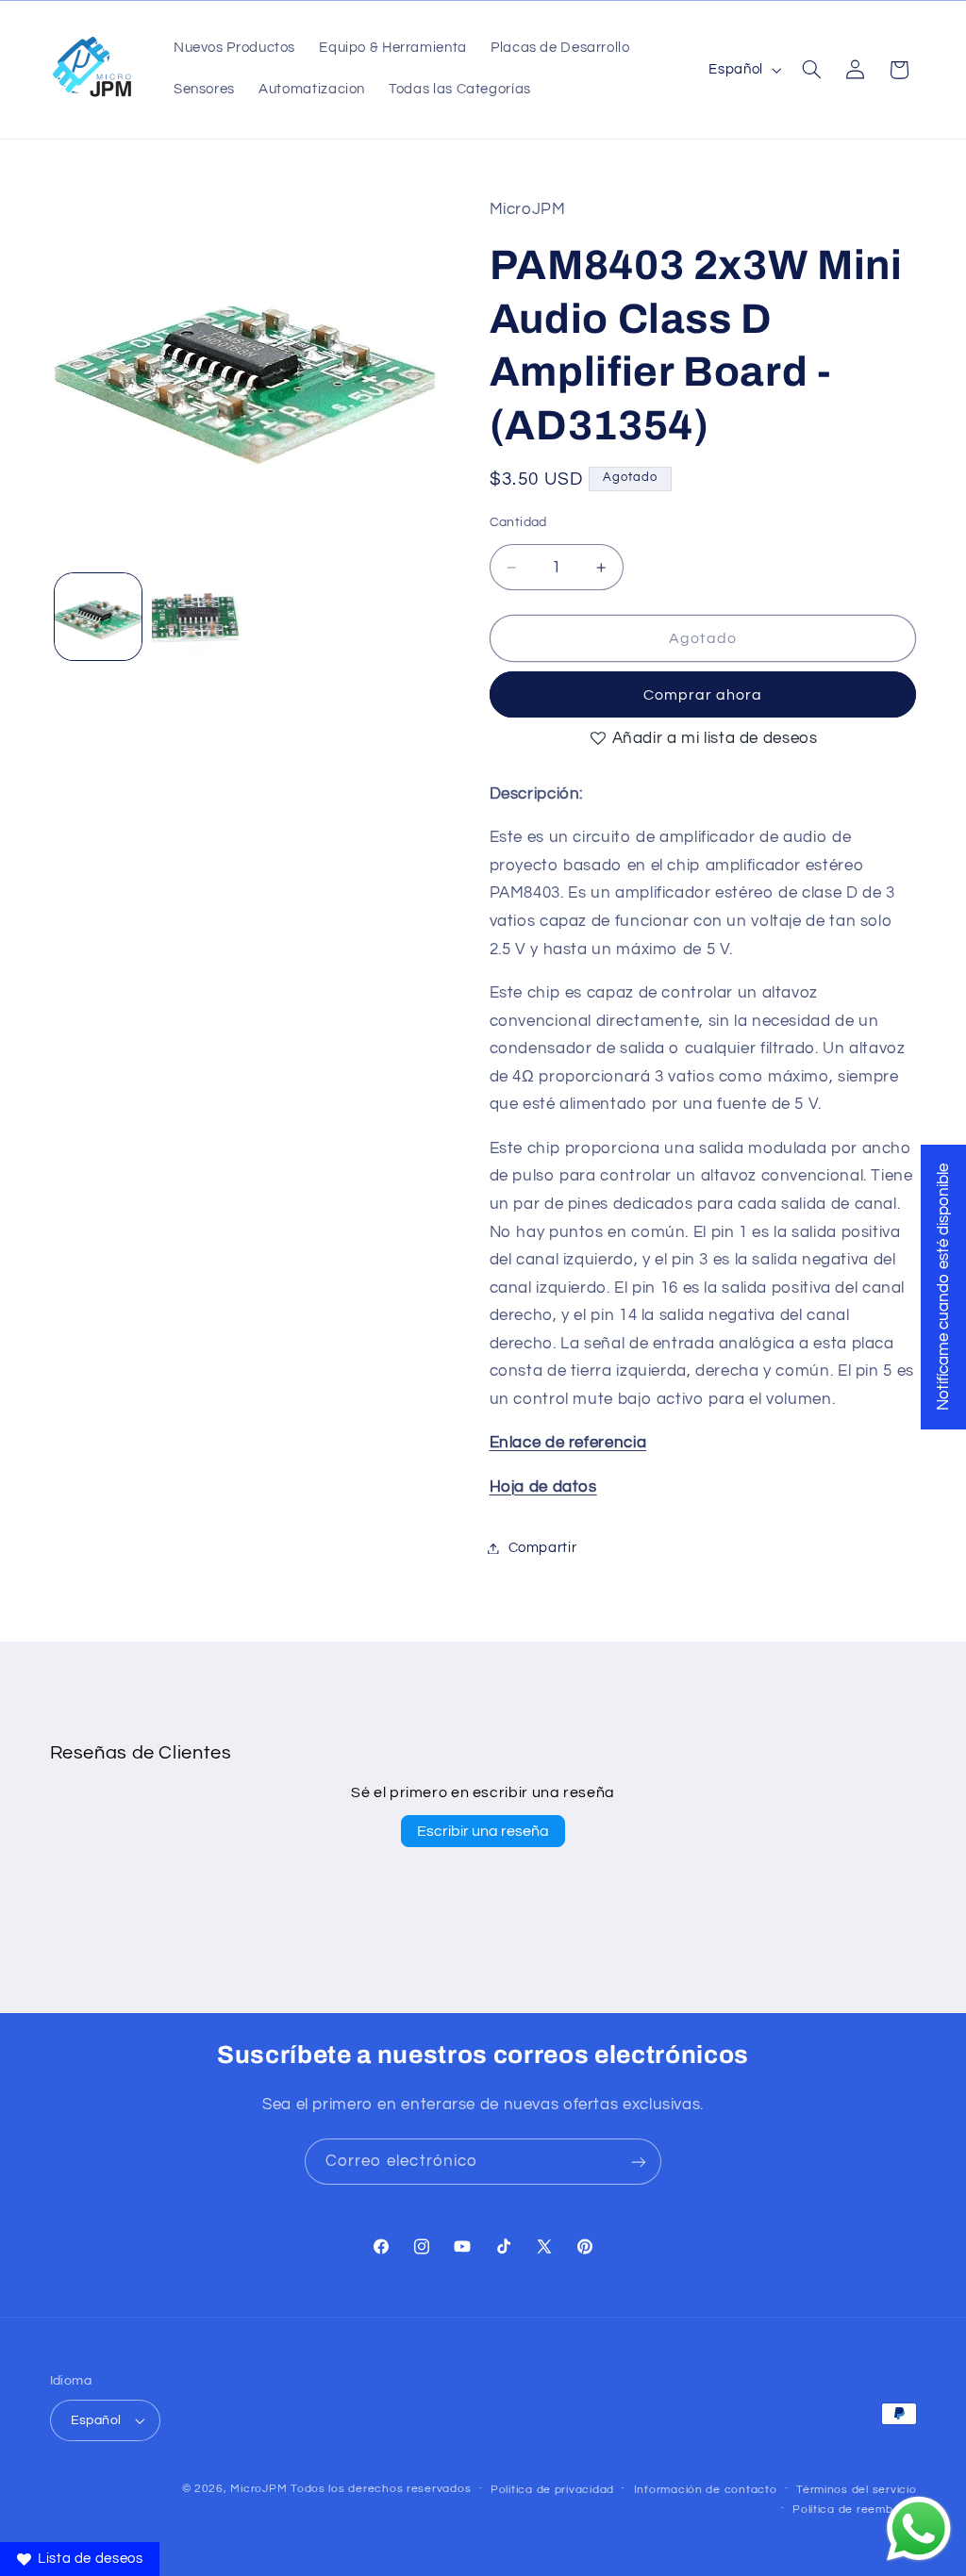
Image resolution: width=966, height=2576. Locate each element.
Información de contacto (706, 2490)
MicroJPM (258, 2489)
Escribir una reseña (483, 1831)
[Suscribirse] (639, 2162)
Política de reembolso (854, 2510)
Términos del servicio (856, 2490)
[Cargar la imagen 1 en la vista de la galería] (98, 617)
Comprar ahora (703, 695)
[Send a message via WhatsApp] (919, 2529)
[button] (811, 70)
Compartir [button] (543, 1548)
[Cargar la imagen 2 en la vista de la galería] (195, 617)
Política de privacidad (552, 2490)
